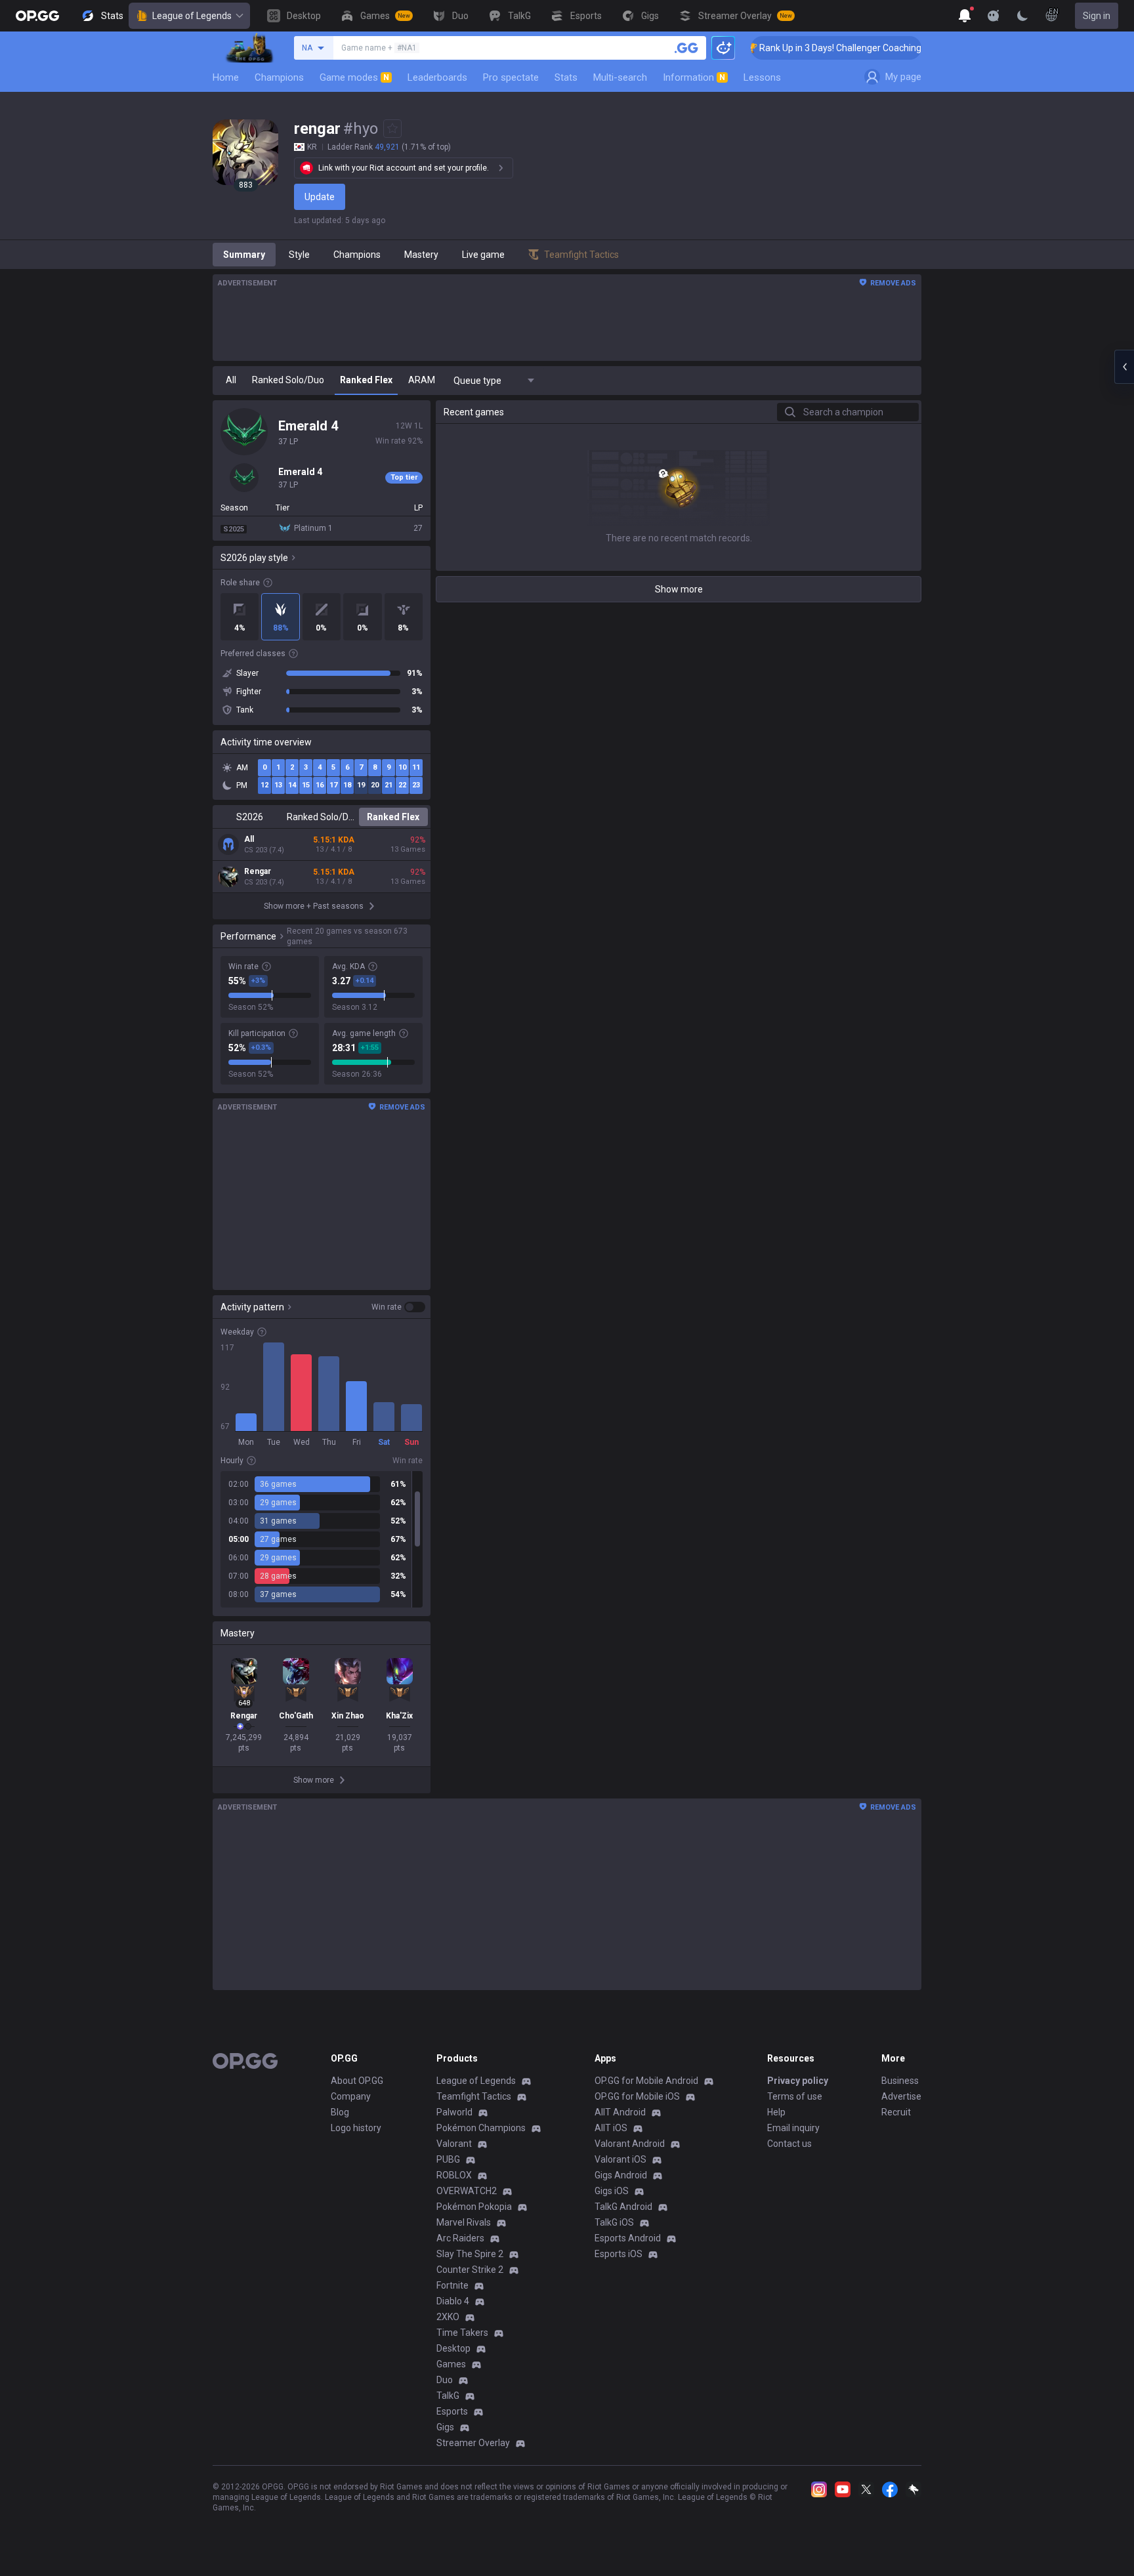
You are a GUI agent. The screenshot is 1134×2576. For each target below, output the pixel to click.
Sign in (1097, 16)
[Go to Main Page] (37, 16)
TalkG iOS (614, 2222)
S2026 (250, 817)
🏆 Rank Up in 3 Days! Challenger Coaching (802, 48)
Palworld (454, 2112)
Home (226, 77)
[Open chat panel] (1124, 367)
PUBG (448, 2159)
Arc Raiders (460, 2238)
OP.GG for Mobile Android (646, 2081)
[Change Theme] (1022, 16)
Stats (566, 77)
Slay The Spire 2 (470, 2254)
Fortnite (452, 2285)
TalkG (448, 2396)
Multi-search (620, 77)
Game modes (354, 77)
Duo (445, 2380)
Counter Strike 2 (470, 2270)
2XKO (448, 2317)
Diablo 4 (453, 2301)
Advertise (901, 2096)
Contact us (789, 2144)
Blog (340, 2112)
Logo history (356, 2128)
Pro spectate (511, 77)
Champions (279, 77)
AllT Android (620, 2112)
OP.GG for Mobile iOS (637, 2096)
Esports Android (628, 2238)
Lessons (762, 77)
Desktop (453, 2348)
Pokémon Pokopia (474, 2207)
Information (694, 77)
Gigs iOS (612, 2191)
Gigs (445, 2427)
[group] (322, 1539)
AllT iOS (611, 2128)
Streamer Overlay (473, 2443)
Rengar (258, 871)
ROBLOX (454, 2175)
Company (351, 2096)
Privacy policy (798, 2081)
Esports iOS (619, 2254)
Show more (679, 589)
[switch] (398, 1307)
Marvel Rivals (464, 2222)
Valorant (454, 2144)
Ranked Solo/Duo (321, 817)
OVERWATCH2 (467, 2191)
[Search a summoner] (686, 48)
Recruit (896, 2112)
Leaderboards (437, 77)
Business (900, 2081)
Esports (452, 2411)
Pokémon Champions (481, 2128)
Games (451, 2364)
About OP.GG (357, 2081)
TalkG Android (623, 2207)
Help (776, 2112)
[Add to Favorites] (392, 129)
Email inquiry (793, 2128)
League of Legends (192, 16)
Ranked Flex (393, 817)
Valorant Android (630, 2144)
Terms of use (795, 2096)
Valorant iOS (620, 2159)
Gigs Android (621, 2175)
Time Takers (462, 2333)
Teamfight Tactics (474, 2096)
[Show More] (965, 16)
